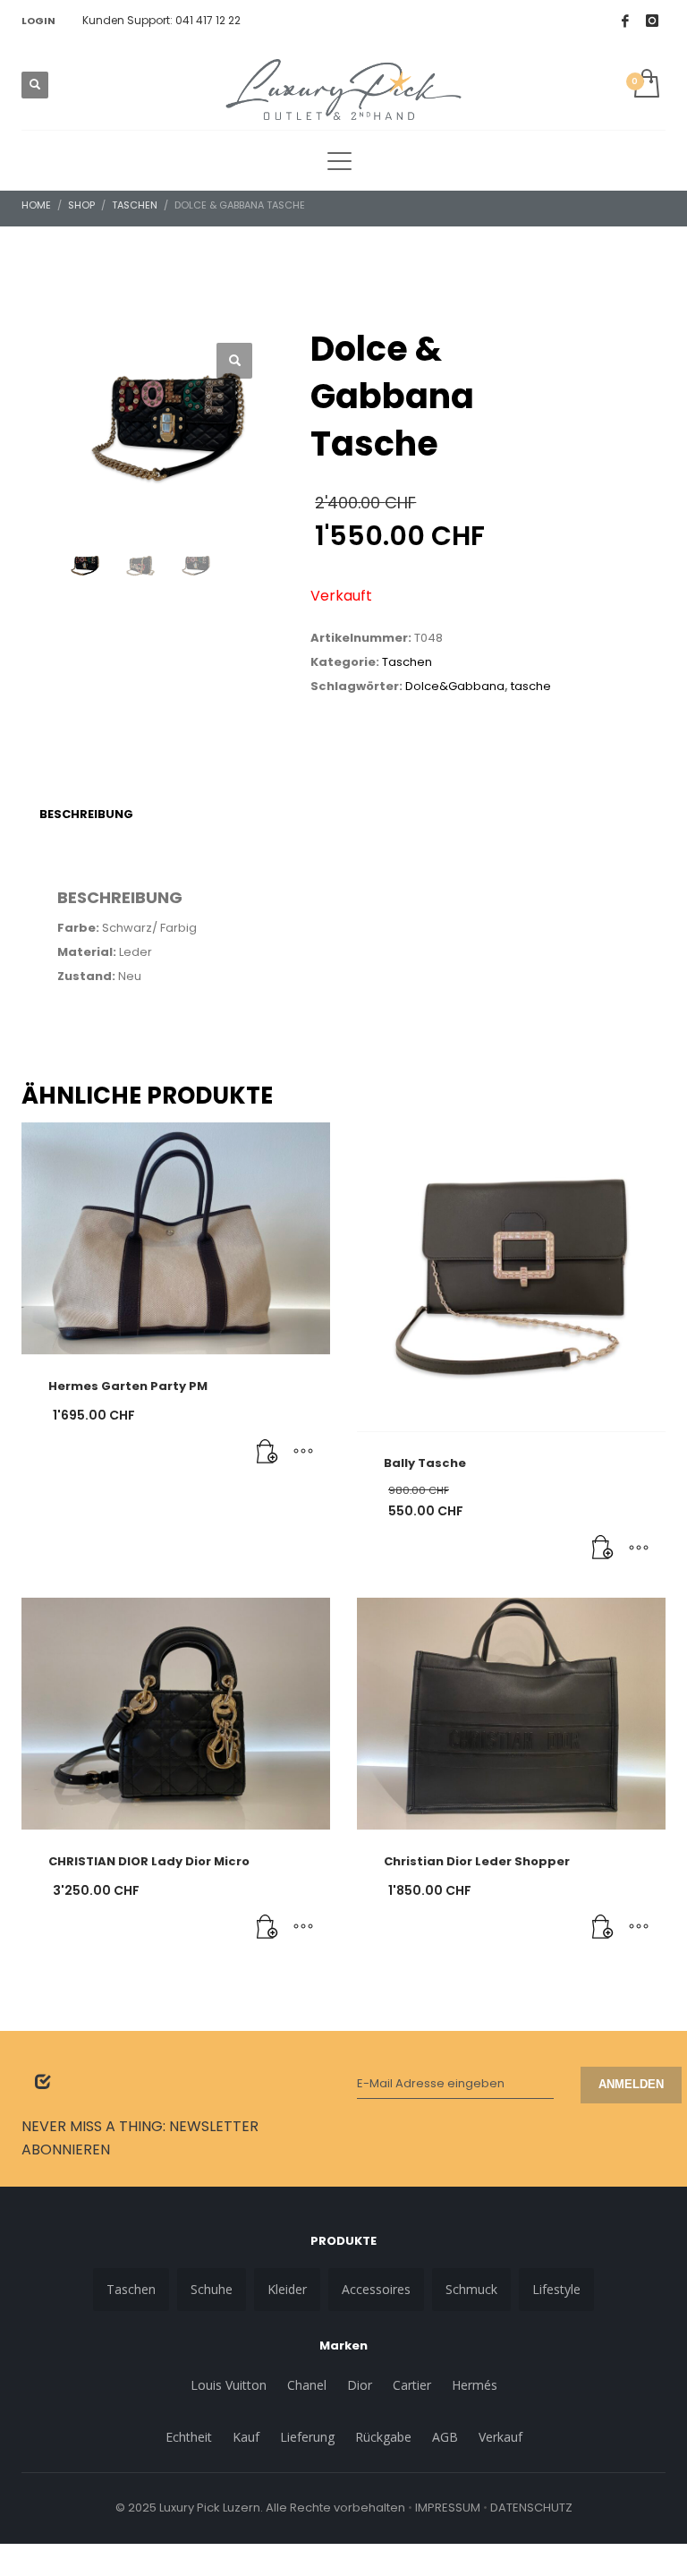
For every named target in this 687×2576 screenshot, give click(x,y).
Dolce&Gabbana (455, 686)
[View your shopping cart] (645, 85)
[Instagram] (652, 21)
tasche (531, 686)
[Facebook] (625, 21)
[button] (234, 361)
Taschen (407, 662)
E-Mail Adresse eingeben (431, 2083)
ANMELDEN (631, 2084)
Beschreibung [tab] (86, 814)
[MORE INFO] (303, 1453)
